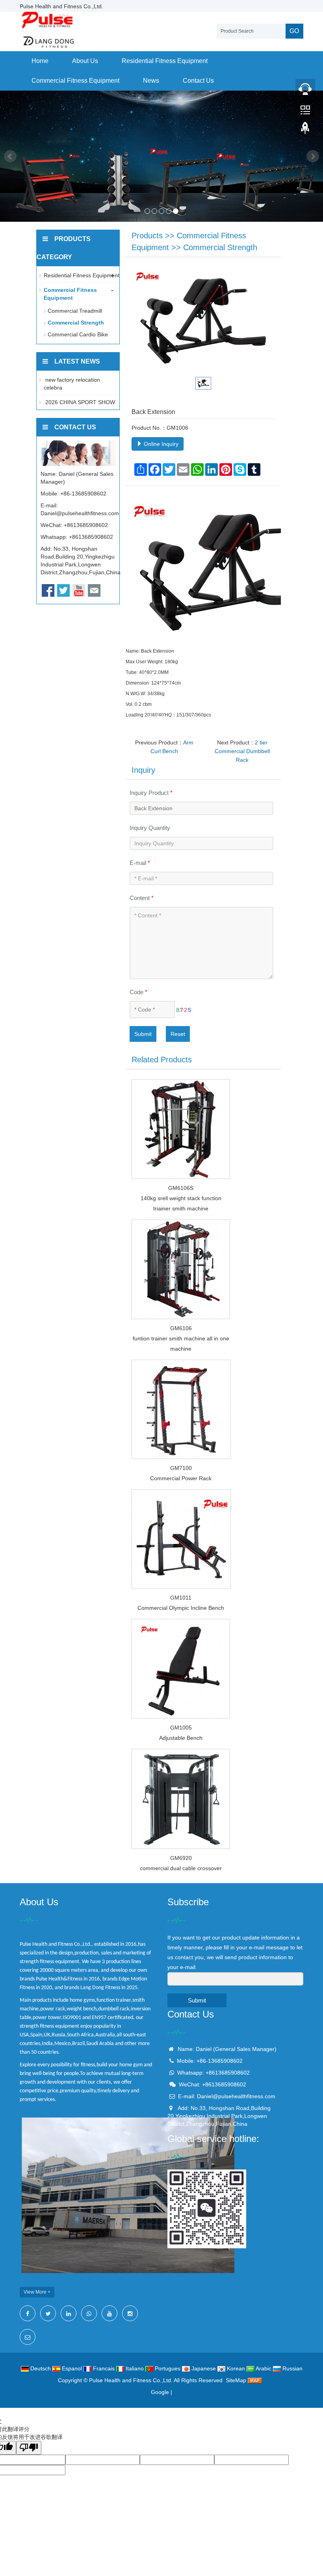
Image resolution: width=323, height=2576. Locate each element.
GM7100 (181, 1468)
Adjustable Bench (181, 1738)
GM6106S (181, 1188)
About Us (85, 61)
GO (294, 31)
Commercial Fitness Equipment (75, 81)
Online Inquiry (160, 444)
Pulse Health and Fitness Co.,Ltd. (131, 2380)
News (151, 81)
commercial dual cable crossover (181, 1868)
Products (147, 236)
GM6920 (181, 1858)
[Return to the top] (305, 130)
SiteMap (236, 2380)
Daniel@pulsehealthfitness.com (80, 513)
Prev (10, 156)
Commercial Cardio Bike (78, 334)
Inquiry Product (151, 793)
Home (40, 61)
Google (160, 2392)
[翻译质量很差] (29, 2448)
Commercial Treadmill (75, 311)
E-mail (140, 863)
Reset (178, 1034)
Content (142, 898)
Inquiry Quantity (150, 828)
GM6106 (181, 1328)
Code (138, 992)
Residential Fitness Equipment (165, 61)
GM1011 (181, 1598)
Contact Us (198, 81)
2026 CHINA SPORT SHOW (79, 402)
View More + (37, 2292)
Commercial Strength (220, 247)
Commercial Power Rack (181, 1478)
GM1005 (181, 1728)
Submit (143, 1034)
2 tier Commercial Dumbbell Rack (242, 751)
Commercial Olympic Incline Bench (181, 1608)
